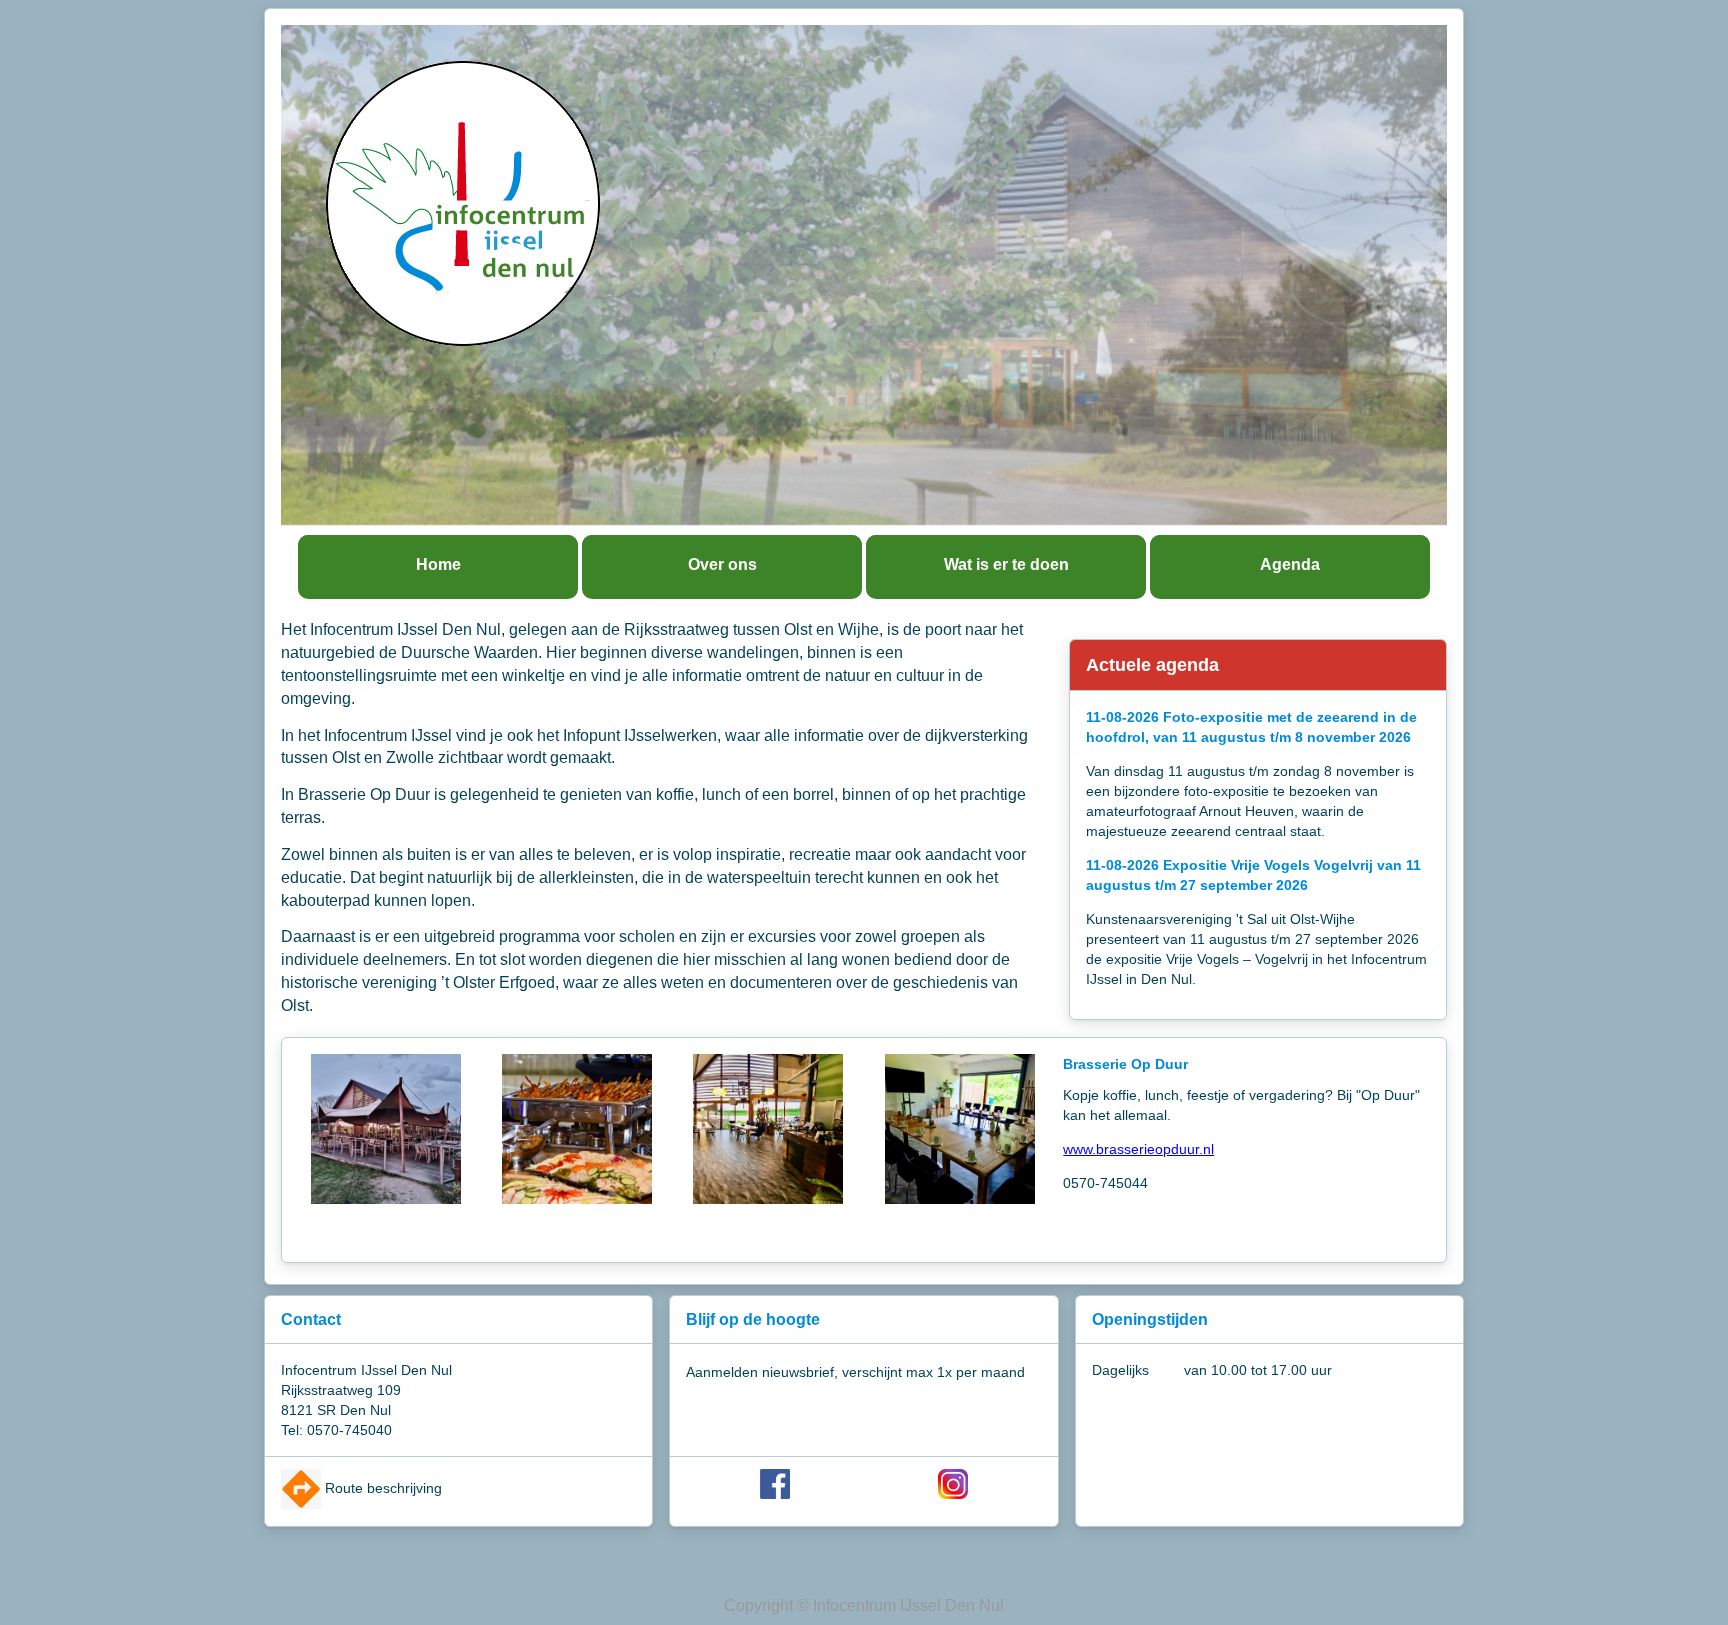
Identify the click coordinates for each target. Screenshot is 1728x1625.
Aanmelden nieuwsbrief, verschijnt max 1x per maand (855, 1372)
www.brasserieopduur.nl (1138, 1149)
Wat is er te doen (1006, 564)
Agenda (1290, 564)
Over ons (722, 564)
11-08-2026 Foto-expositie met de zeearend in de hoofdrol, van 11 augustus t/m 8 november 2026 (1251, 727)
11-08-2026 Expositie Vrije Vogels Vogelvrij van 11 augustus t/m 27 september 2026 (1253, 875)
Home (438, 564)
